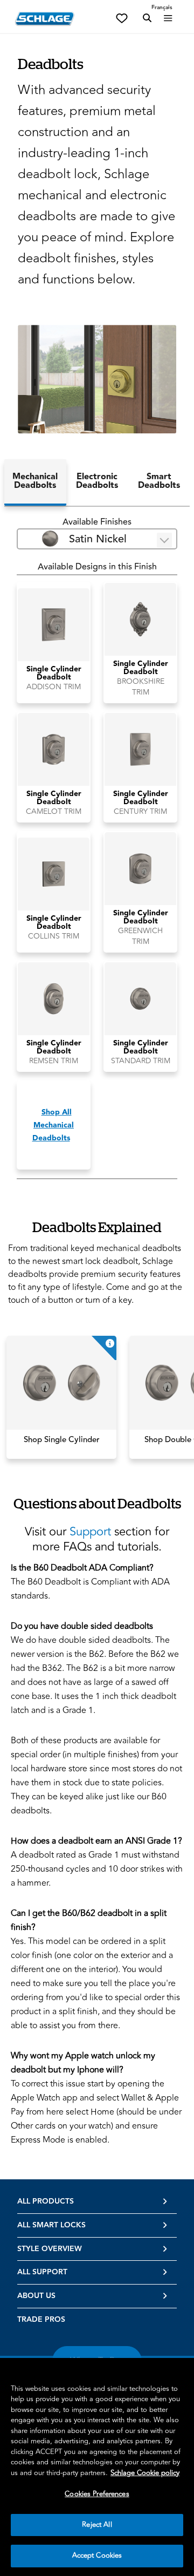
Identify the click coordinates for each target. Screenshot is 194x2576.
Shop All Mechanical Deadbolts (53, 1125)
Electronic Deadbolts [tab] (97, 481)
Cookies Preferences (97, 2494)
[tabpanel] (97, 847)
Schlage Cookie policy (145, 2473)
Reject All (97, 2525)
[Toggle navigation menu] (168, 18)
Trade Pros (41, 2320)
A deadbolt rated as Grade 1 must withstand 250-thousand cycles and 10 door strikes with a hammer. (97, 1862)
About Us (36, 2296)
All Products (46, 2201)
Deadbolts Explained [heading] (97, 1227)
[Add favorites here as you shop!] (122, 17)
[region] (97, 2467)
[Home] (45, 19)
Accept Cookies (97, 2555)
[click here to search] (147, 18)
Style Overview (50, 2249)
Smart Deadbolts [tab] (159, 481)
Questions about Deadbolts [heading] (97, 1503)
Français (162, 8)
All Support (42, 2272)
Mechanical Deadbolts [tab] (35, 481)
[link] (61, 1397)
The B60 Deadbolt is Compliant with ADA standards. (90, 1582)
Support (90, 1532)
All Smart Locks (51, 2225)
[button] (97, 379)
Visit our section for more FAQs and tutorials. (97, 1539)
